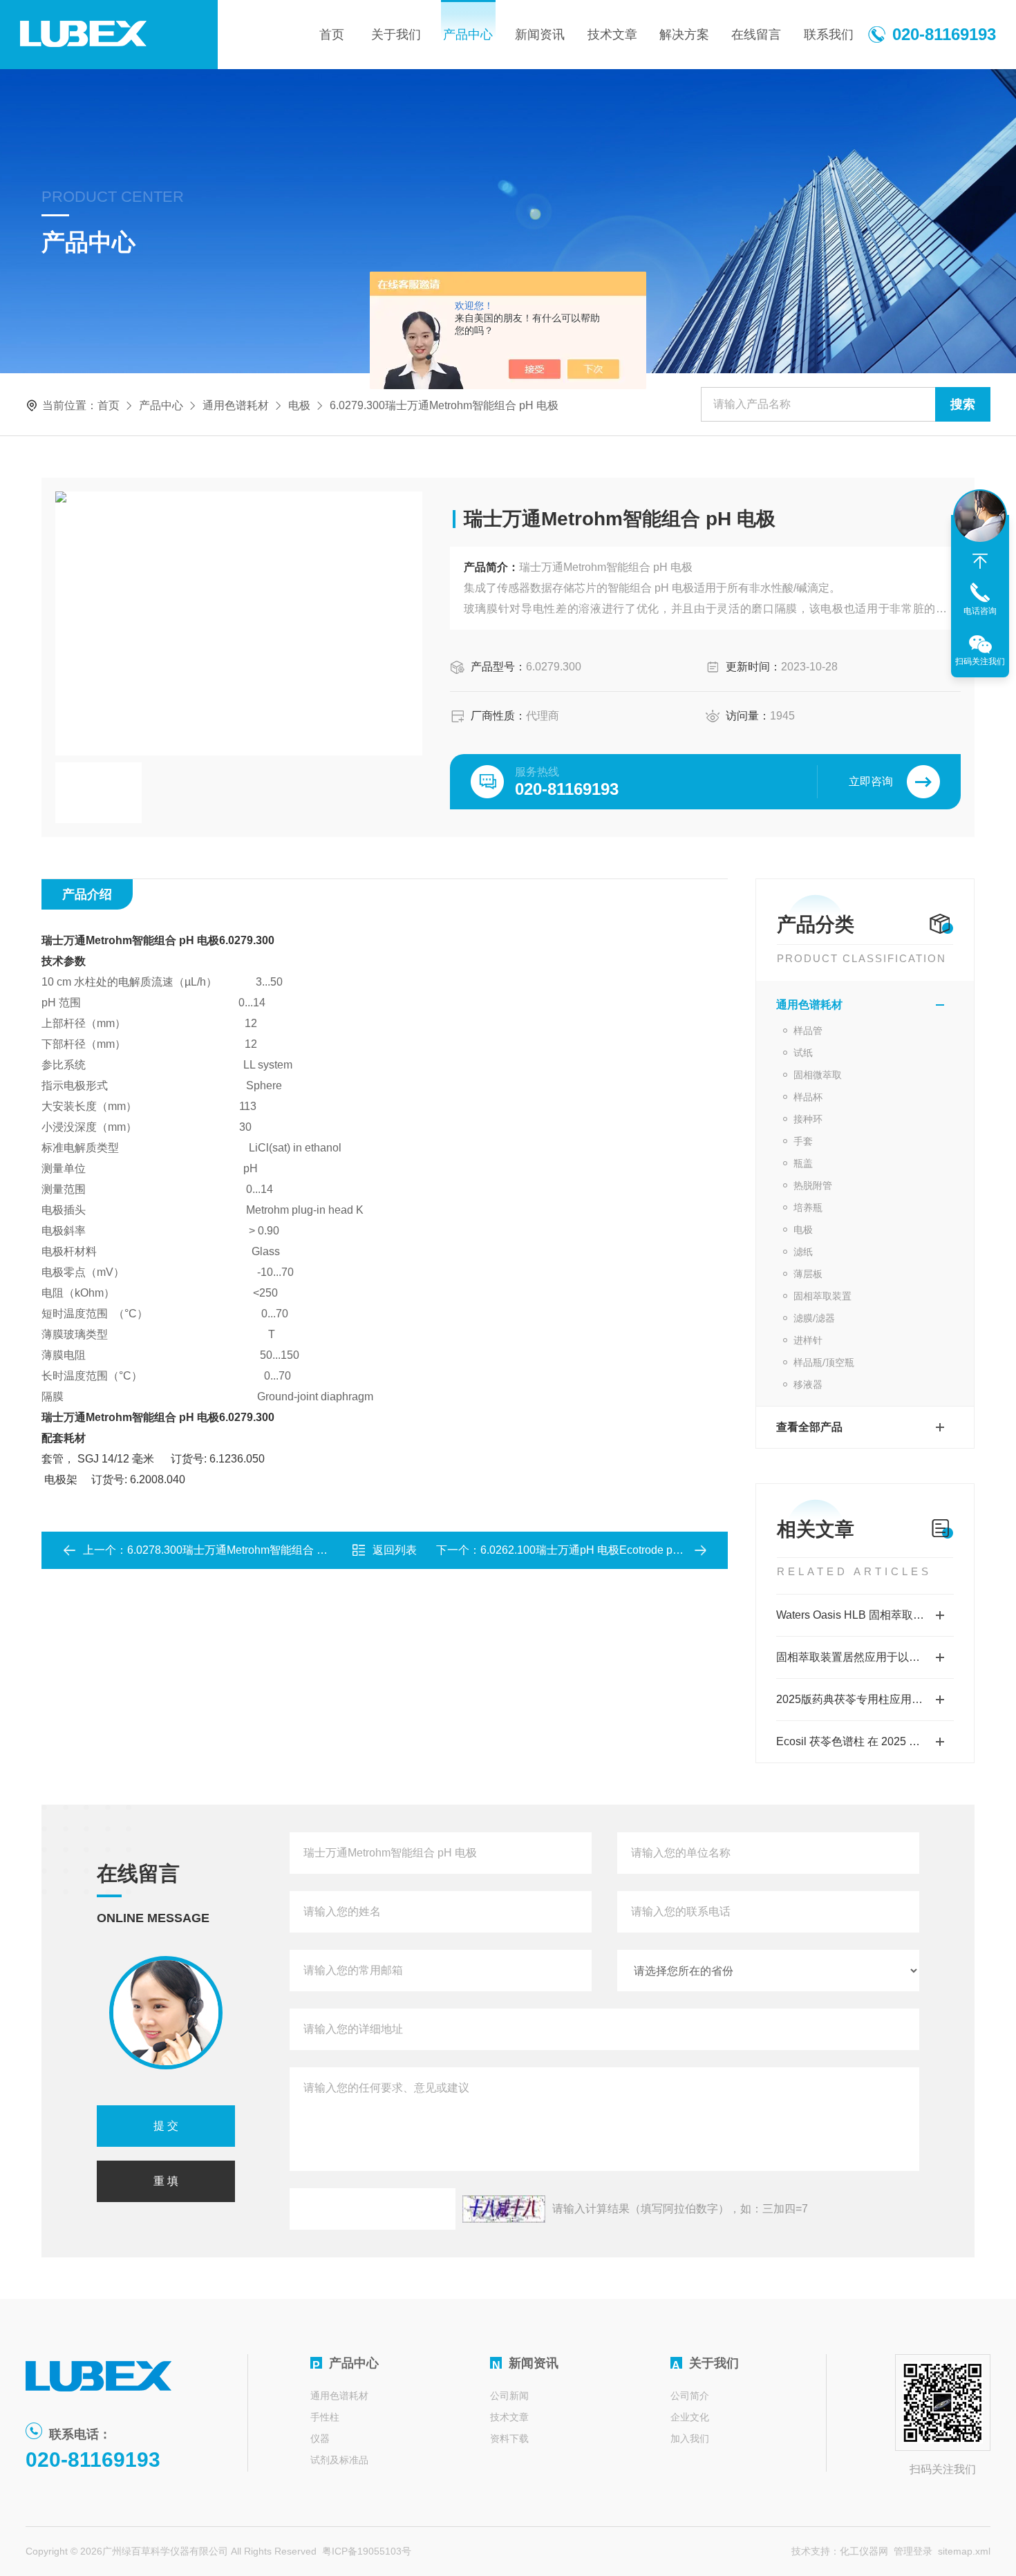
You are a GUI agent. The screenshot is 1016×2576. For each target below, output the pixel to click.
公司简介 (690, 2396)
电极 (299, 405)
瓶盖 (803, 1163)
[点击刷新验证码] (504, 2209)
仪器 (320, 2438)
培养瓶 (808, 1207)
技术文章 (612, 35)
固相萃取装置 (822, 1296)
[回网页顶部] (980, 561)
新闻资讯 (540, 35)
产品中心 (468, 35)
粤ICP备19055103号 (367, 2551)
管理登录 (913, 2551)
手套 (803, 1141)
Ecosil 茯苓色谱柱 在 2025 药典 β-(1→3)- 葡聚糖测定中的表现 (865, 1741)
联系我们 (829, 35)
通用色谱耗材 (236, 405)
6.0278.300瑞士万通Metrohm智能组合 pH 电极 (242, 1550)
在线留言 (756, 35)
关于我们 (396, 35)
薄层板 (808, 1274)
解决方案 (684, 35)
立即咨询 (871, 781)
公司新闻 (509, 2396)
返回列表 (395, 1550)
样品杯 (808, 1097)
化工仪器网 (864, 2551)
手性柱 (325, 2417)
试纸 (803, 1053)
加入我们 (690, 2438)
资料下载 (509, 2438)
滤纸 (803, 1252)
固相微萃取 (818, 1075)
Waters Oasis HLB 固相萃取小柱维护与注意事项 (865, 1615)
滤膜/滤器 (814, 1318)
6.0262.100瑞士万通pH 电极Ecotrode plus (584, 1550)
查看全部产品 (809, 1427)
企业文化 (690, 2417)
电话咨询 (980, 611)
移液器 (808, 1384)
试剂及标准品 (339, 2460)
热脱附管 (813, 1185)
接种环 (808, 1119)
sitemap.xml (964, 2551)
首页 (332, 35)
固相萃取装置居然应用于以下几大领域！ (865, 1657)
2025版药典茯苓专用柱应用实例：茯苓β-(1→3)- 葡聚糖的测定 (865, 1699)
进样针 (808, 1340)
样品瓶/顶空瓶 (824, 1362)
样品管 (808, 1031)
